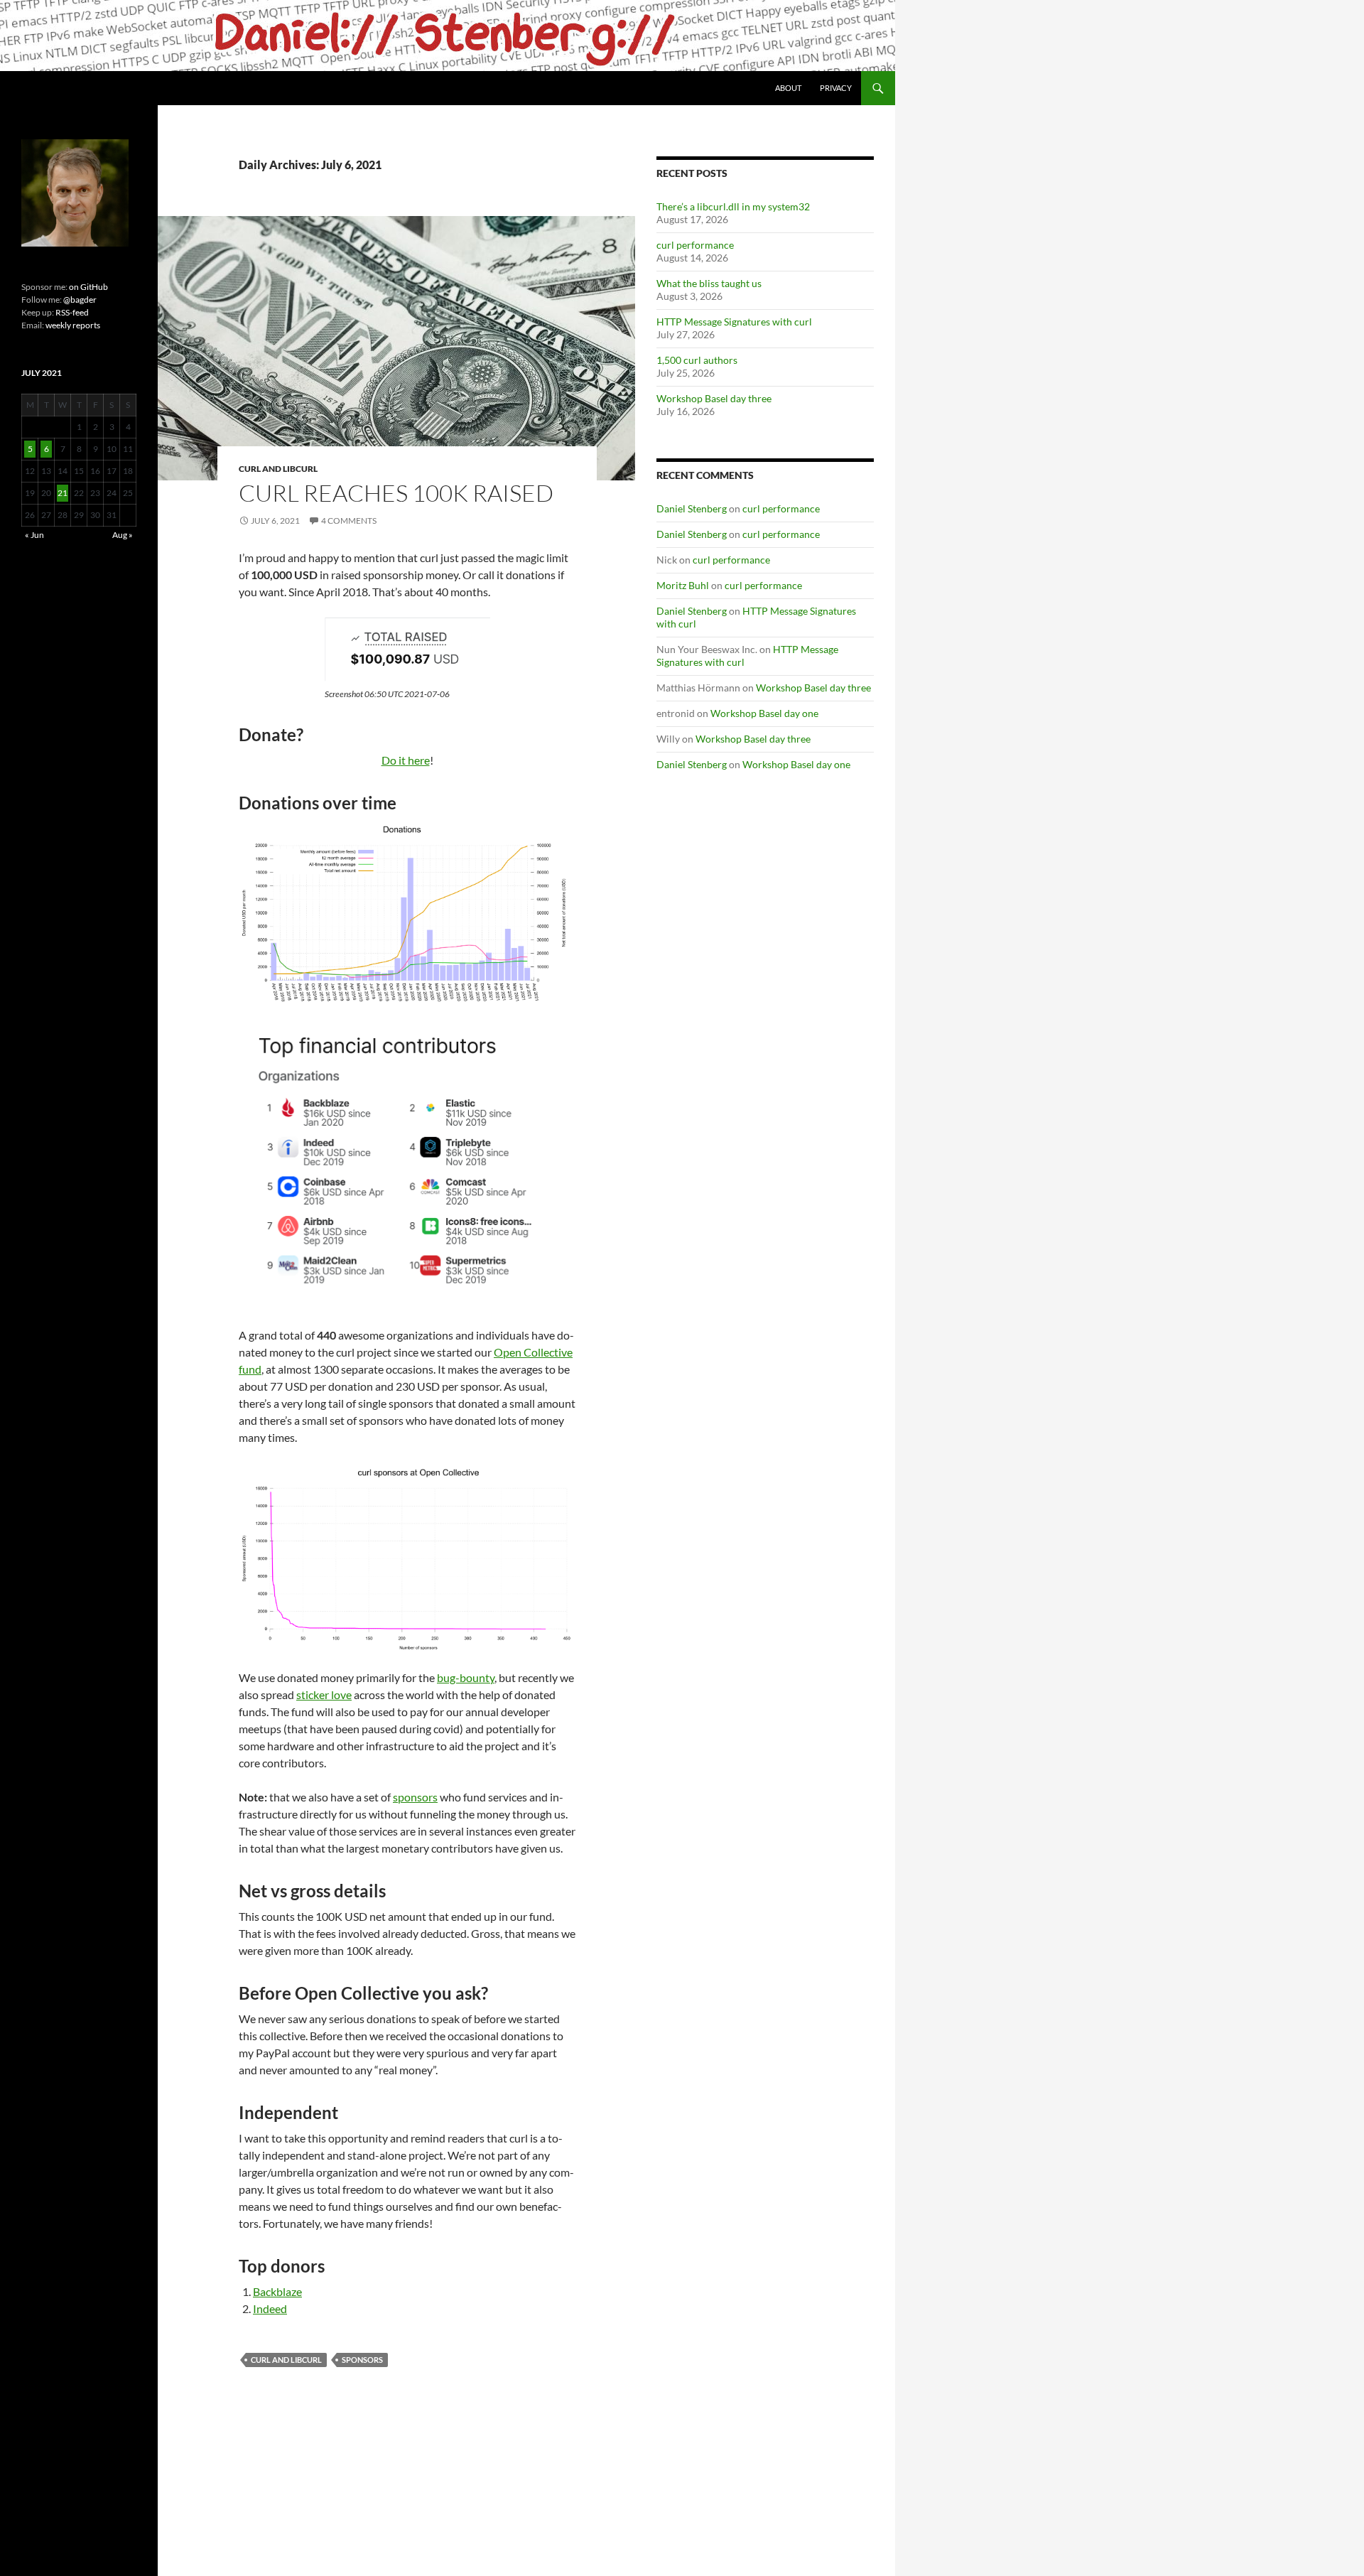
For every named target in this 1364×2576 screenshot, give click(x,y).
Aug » (123, 535)
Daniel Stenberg (692, 508)
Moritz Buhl (683, 585)
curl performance (695, 245)
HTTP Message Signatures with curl (734, 322)
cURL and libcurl (278, 469)
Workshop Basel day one (764, 713)
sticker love (324, 1694)
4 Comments (349, 521)
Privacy (836, 88)
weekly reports (73, 325)
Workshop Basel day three (714, 398)
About (788, 88)
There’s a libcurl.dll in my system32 (733, 206)
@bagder (80, 300)
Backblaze (277, 2291)
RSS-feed (72, 312)
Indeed (270, 2308)
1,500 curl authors (697, 360)
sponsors (415, 1797)
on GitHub (88, 287)
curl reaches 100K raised (396, 493)
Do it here (406, 760)
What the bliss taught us (709, 283)
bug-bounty (466, 1677)
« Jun (34, 535)
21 (63, 493)
